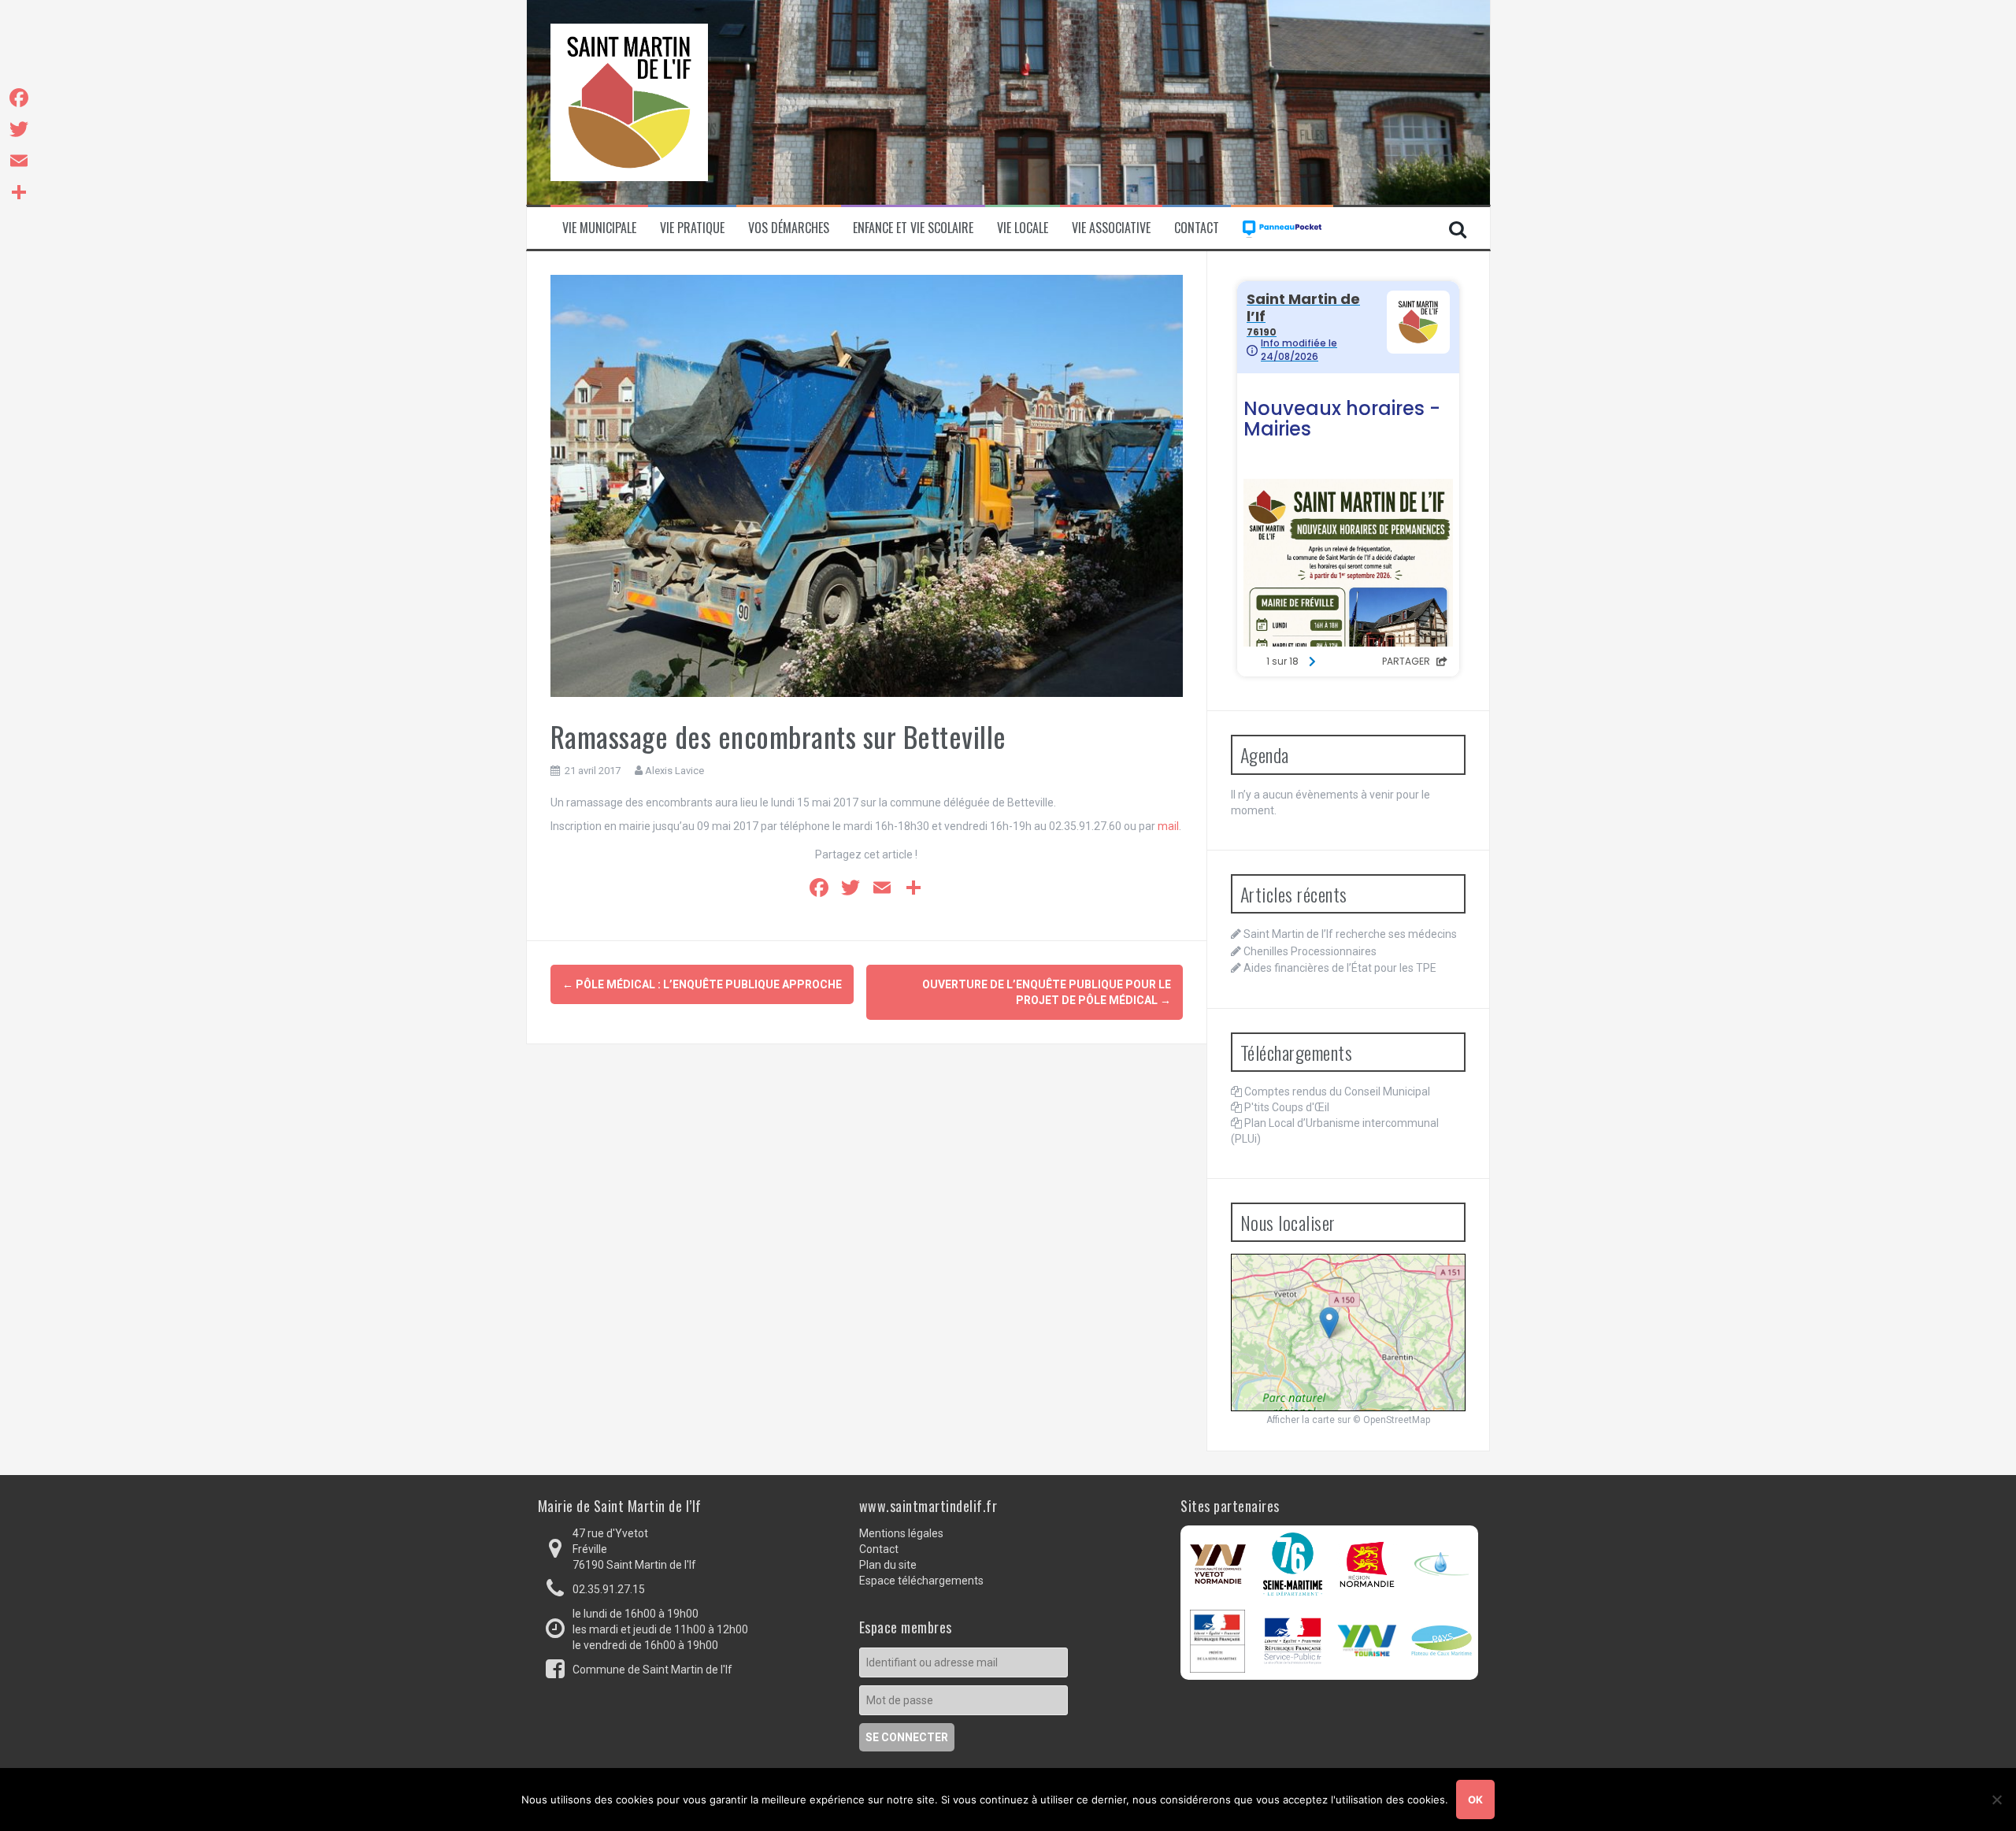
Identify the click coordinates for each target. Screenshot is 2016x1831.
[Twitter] (19, 129)
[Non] (1996, 1799)
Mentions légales (901, 1533)
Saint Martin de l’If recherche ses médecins (1350, 934)
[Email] (19, 161)
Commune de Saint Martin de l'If (652, 1670)
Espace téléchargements (921, 1581)
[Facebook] (19, 98)
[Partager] (19, 192)
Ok (1475, 1799)
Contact (1197, 228)
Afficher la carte (1301, 1420)
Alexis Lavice (674, 771)
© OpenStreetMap (1392, 1420)
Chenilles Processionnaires (1310, 951)
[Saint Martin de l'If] (629, 102)
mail (1168, 826)
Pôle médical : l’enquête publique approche (702, 984)
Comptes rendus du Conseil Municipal (1337, 1092)
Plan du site (888, 1565)
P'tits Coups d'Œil (1287, 1107)
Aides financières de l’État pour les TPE (1340, 968)
